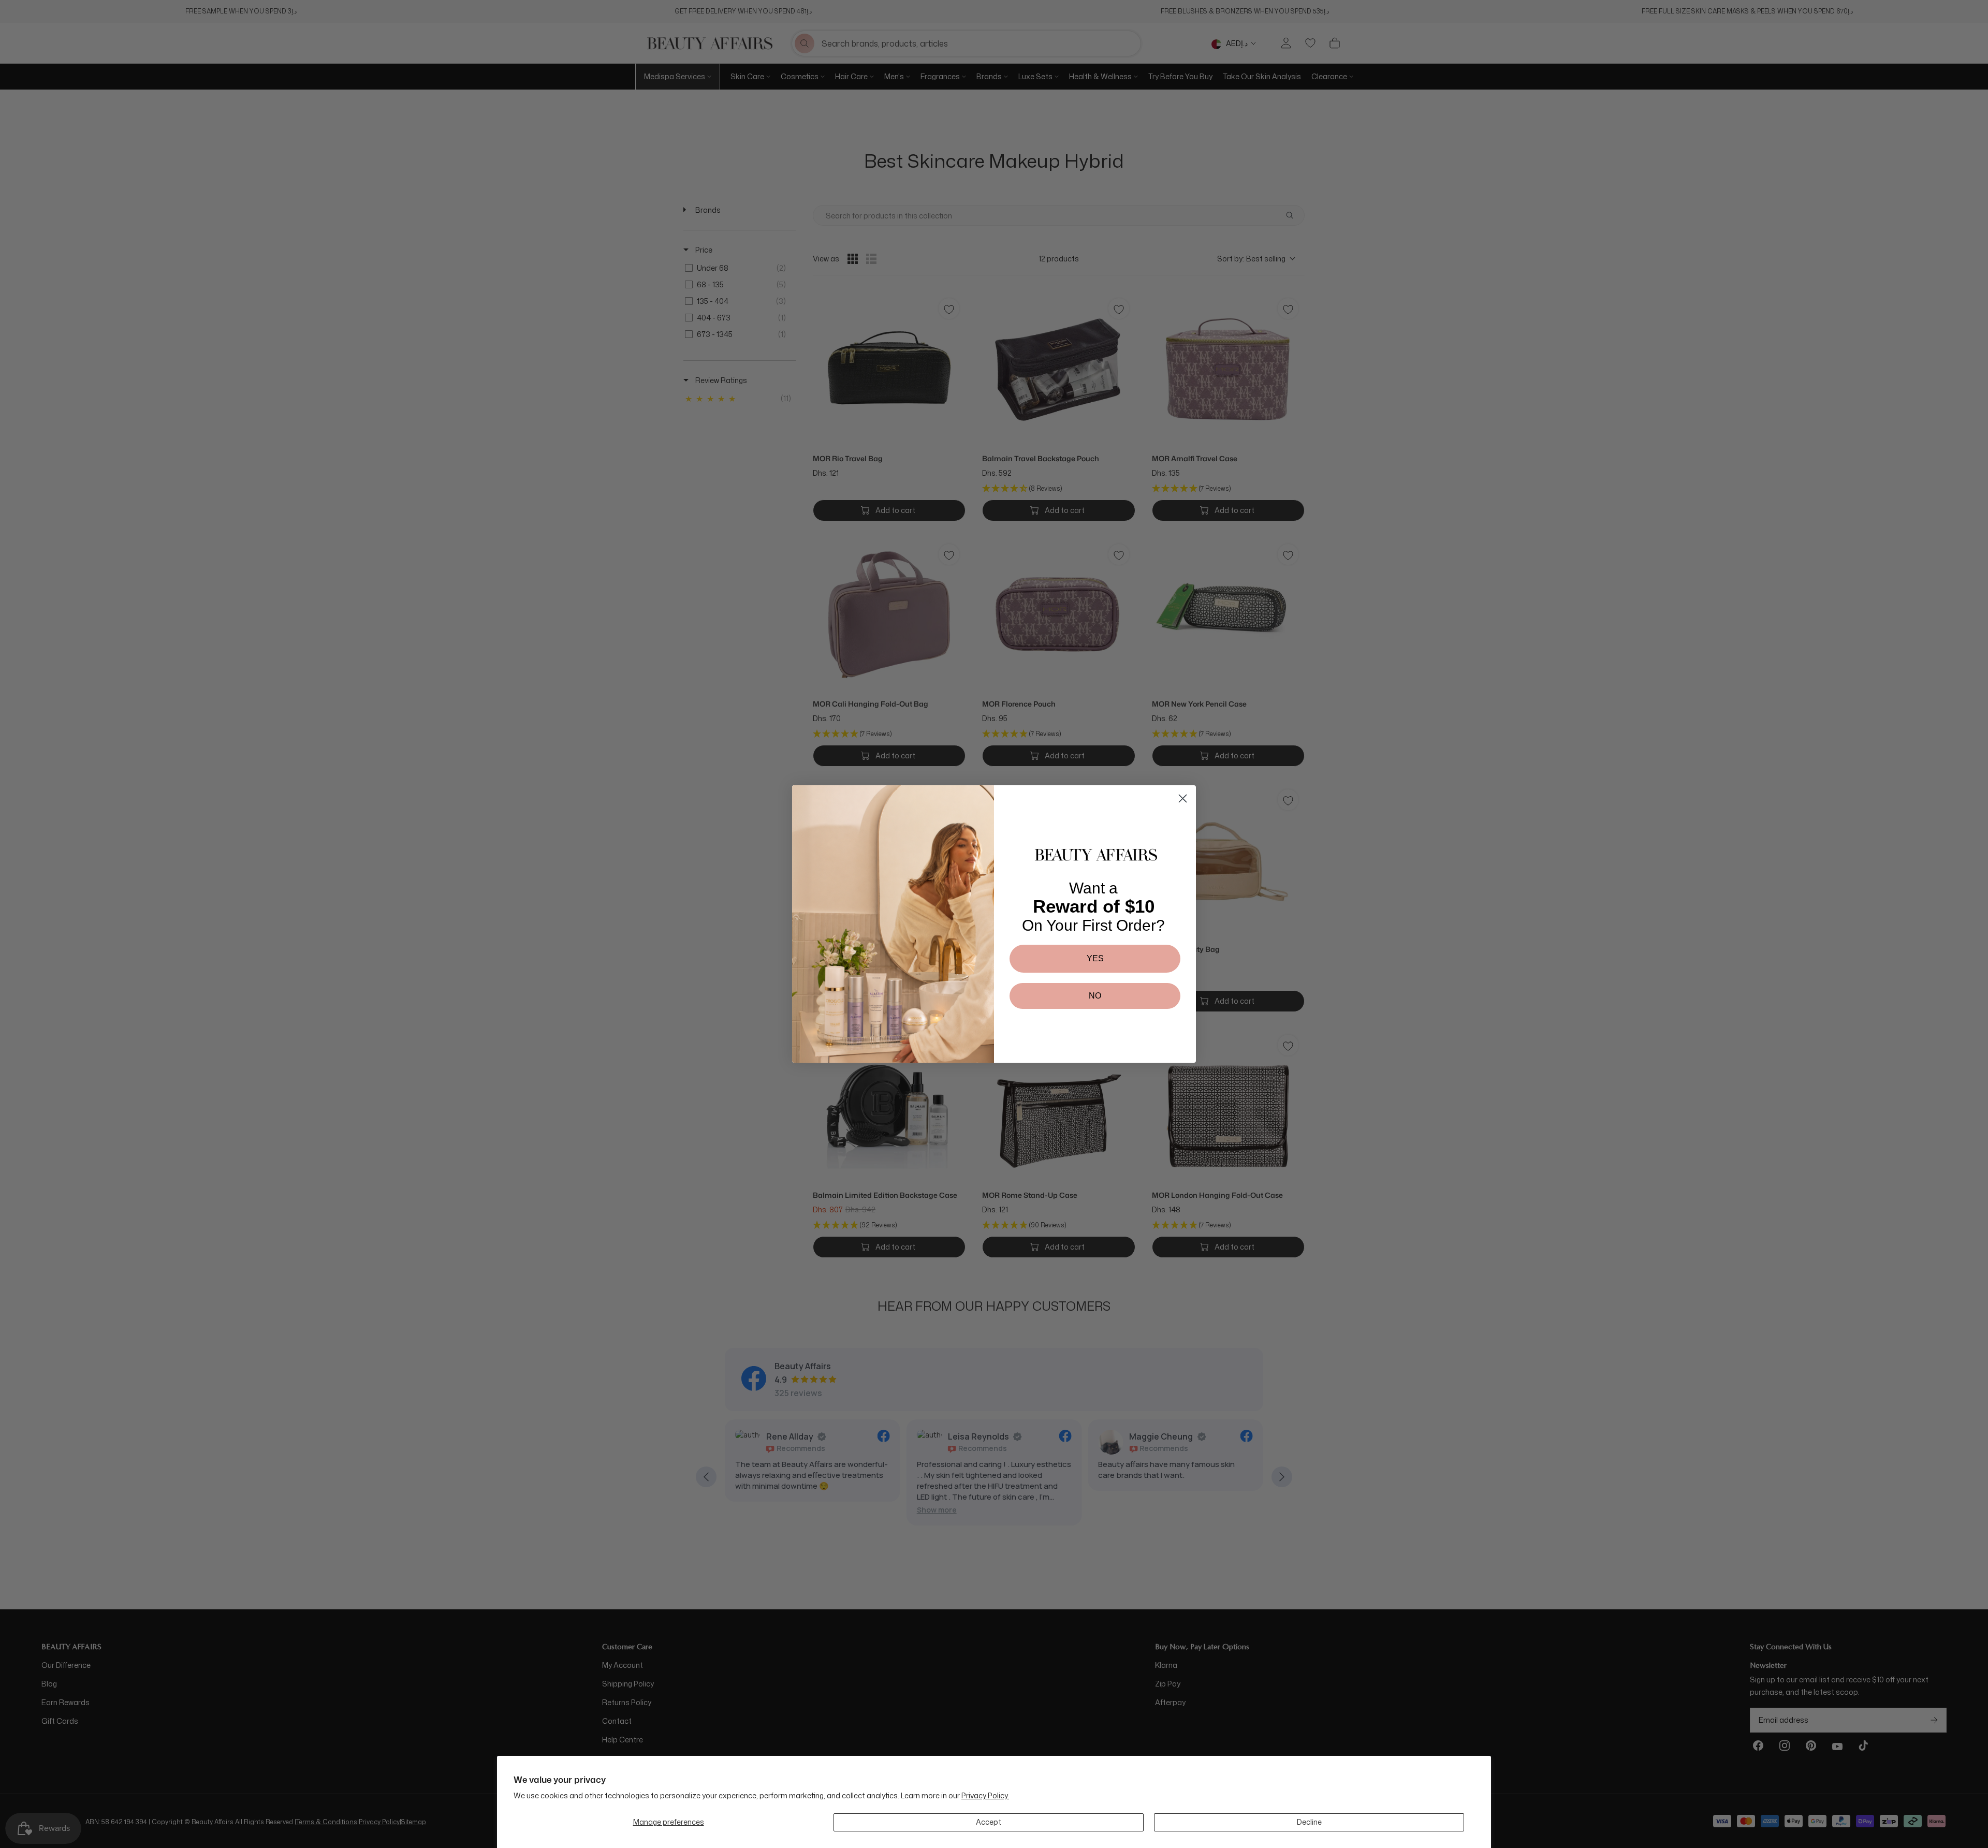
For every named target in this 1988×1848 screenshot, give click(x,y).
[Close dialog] (1183, 798)
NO (1095, 996)
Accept (989, 1822)
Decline (1309, 1822)
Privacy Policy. (985, 1795)
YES (1095, 958)
